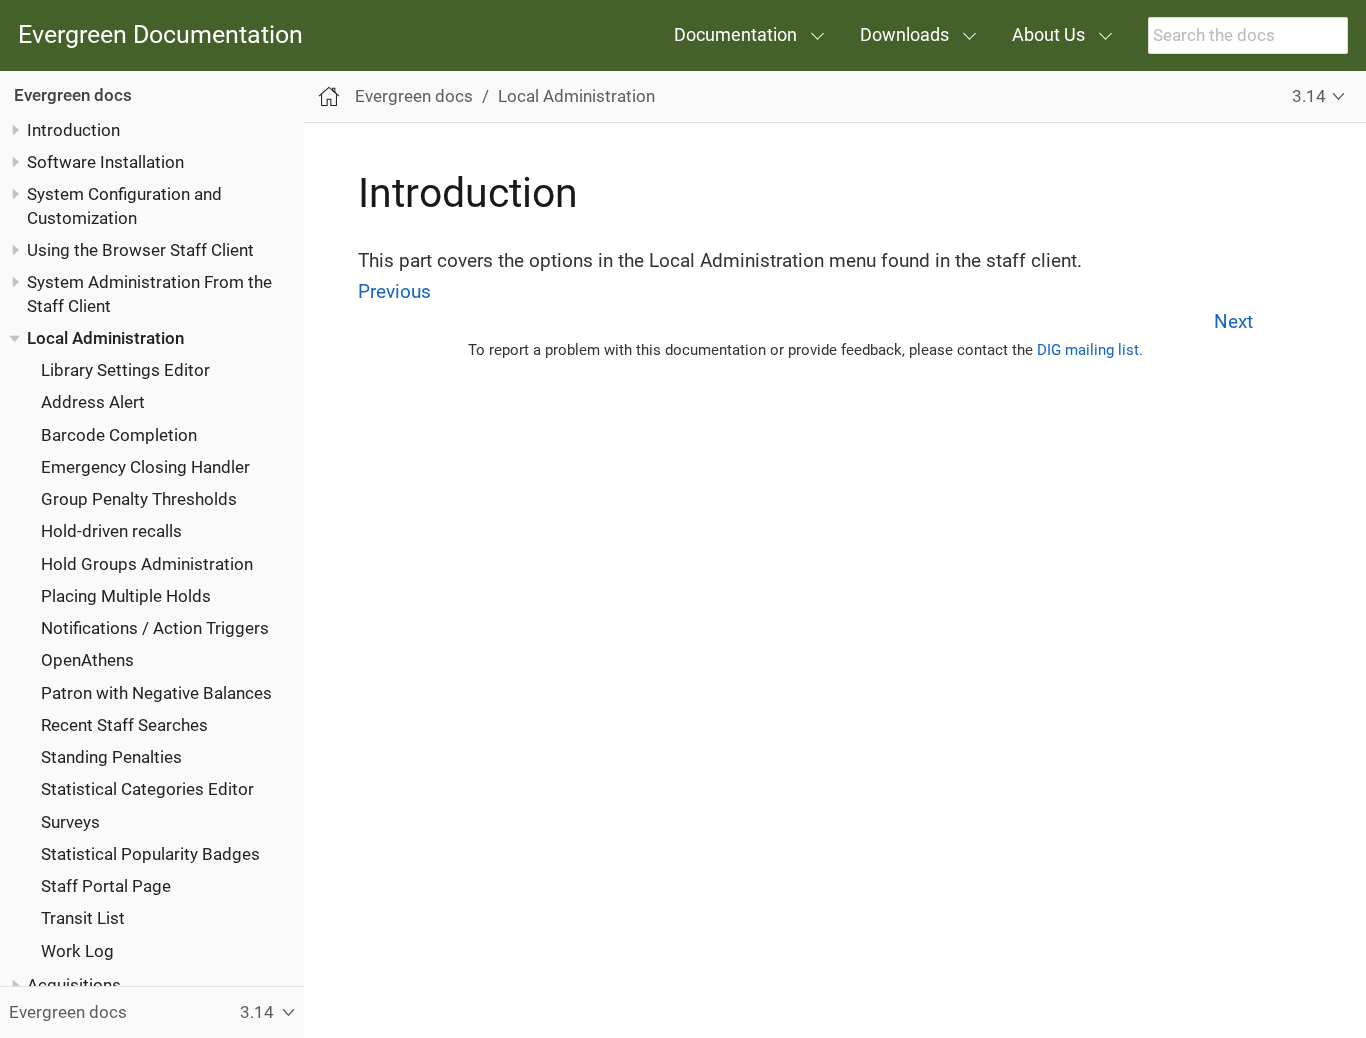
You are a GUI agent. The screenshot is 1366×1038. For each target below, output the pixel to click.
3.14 (1309, 96)
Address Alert (93, 402)
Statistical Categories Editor (147, 789)
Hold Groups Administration (147, 564)
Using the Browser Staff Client (140, 250)
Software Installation (105, 162)
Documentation (735, 34)
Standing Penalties (111, 757)
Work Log (77, 951)
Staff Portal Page (106, 886)
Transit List (83, 918)
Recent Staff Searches (124, 725)
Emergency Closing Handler (145, 467)
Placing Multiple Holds (126, 596)
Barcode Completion (119, 435)
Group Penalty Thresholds (139, 499)
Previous (394, 291)
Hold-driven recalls (111, 531)
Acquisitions (74, 985)
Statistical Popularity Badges (150, 854)
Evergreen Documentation (160, 35)
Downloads (904, 34)
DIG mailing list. (1090, 350)
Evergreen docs (73, 95)
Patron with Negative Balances (156, 693)
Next (1233, 321)
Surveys (70, 822)
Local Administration (105, 338)
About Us (1048, 34)
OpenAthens (87, 660)
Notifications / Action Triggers (155, 628)
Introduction (73, 130)
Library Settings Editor (125, 370)
